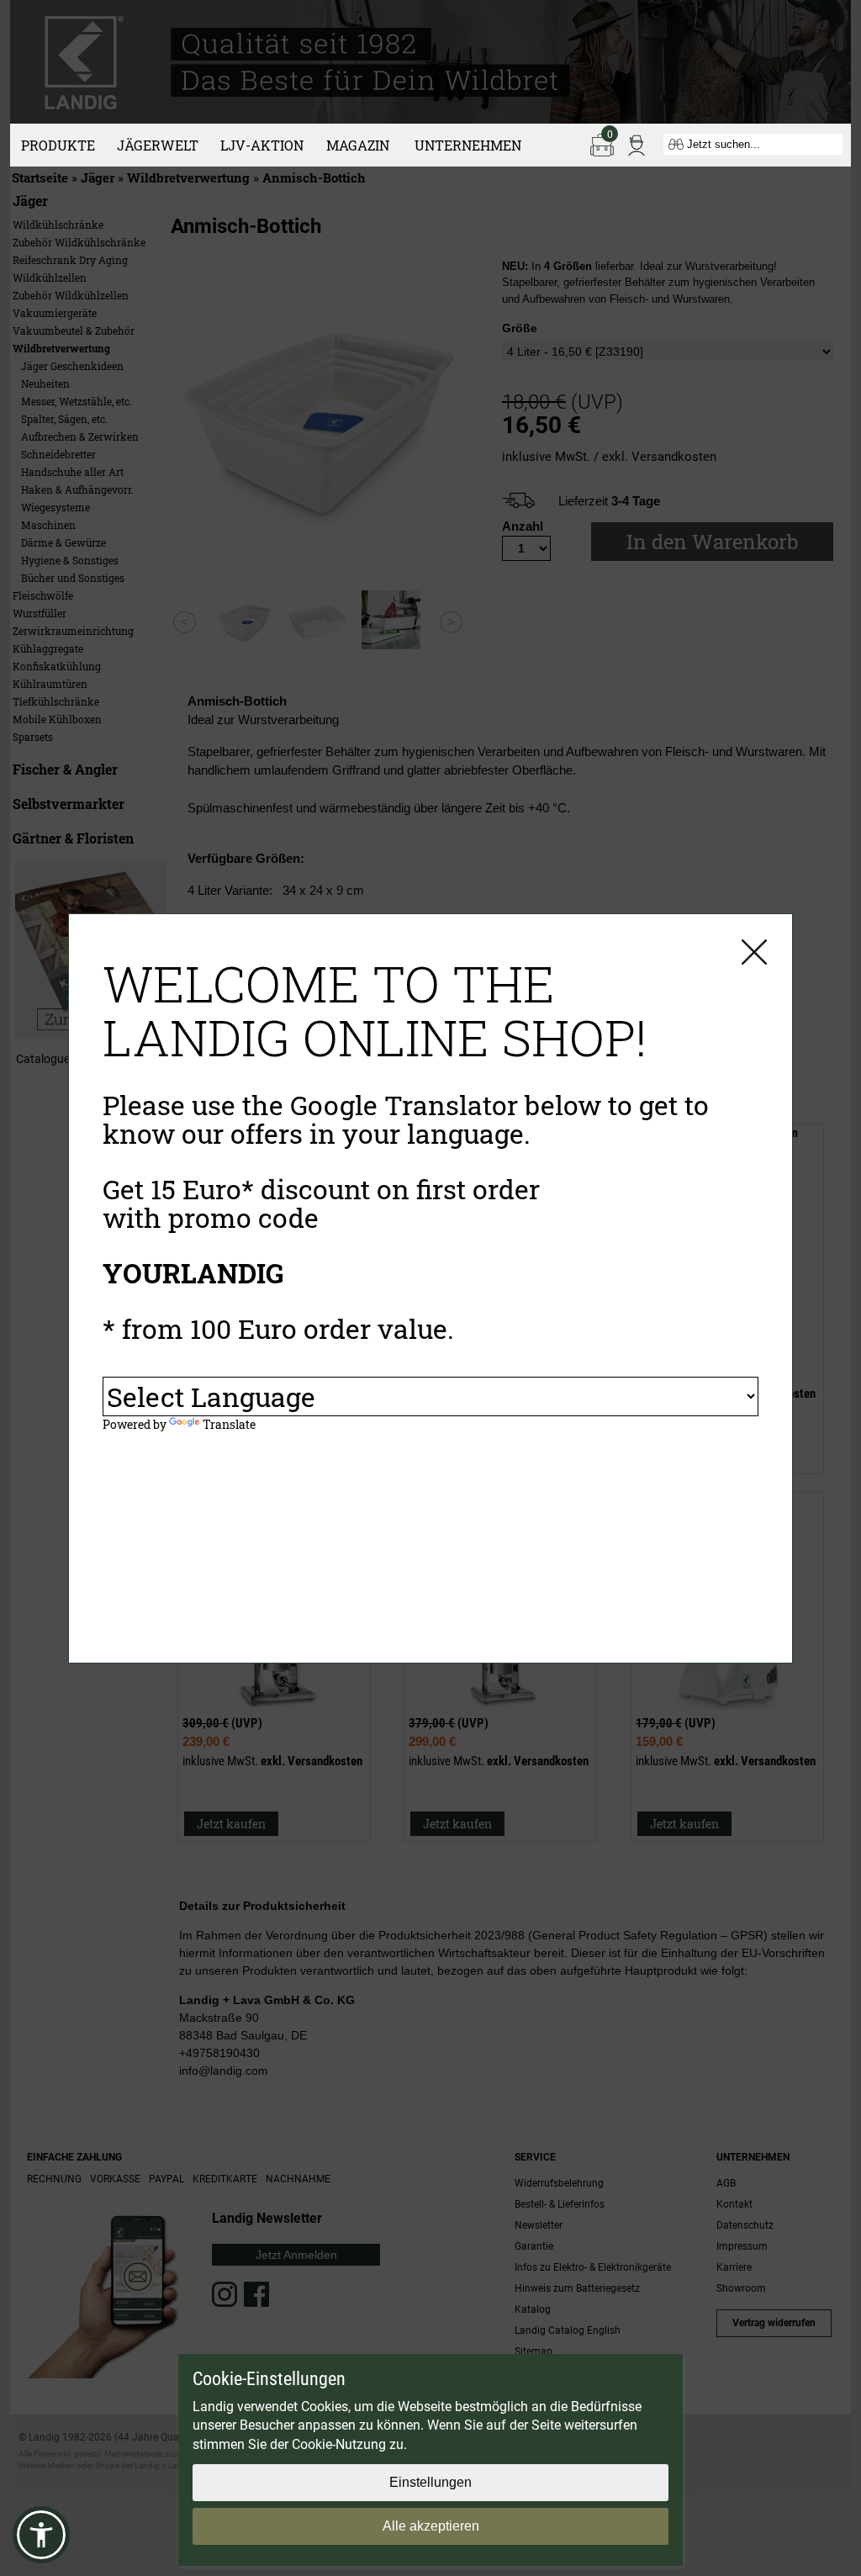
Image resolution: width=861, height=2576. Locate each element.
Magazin (358, 145)
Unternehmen (468, 145)
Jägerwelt (158, 145)
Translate (229, 1424)
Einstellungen (430, 2482)
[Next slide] (451, 622)
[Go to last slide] (185, 622)
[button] (41, 2535)
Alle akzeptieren (431, 2526)
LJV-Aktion (262, 145)
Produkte (58, 145)
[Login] (637, 144)
